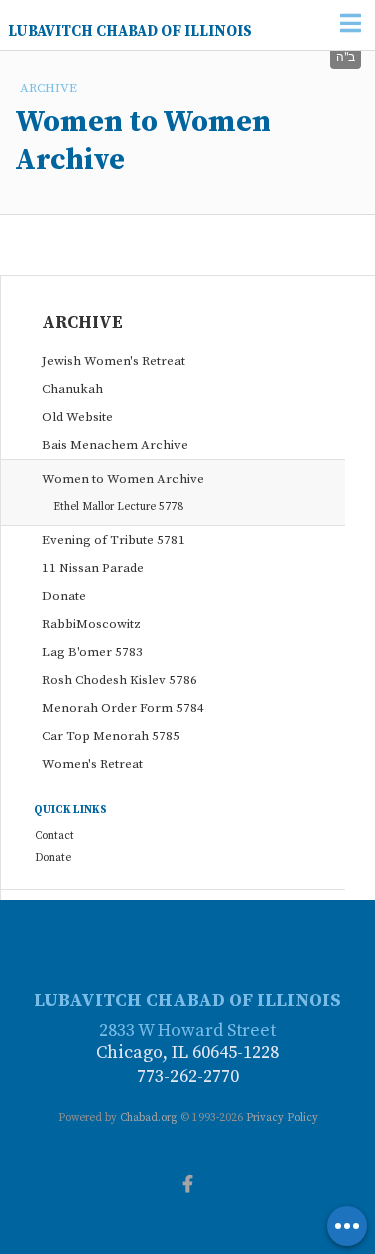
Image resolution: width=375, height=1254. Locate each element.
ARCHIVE (48, 88)
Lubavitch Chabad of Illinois (130, 31)
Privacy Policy (282, 1118)
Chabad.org (148, 1118)
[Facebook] (188, 1182)
